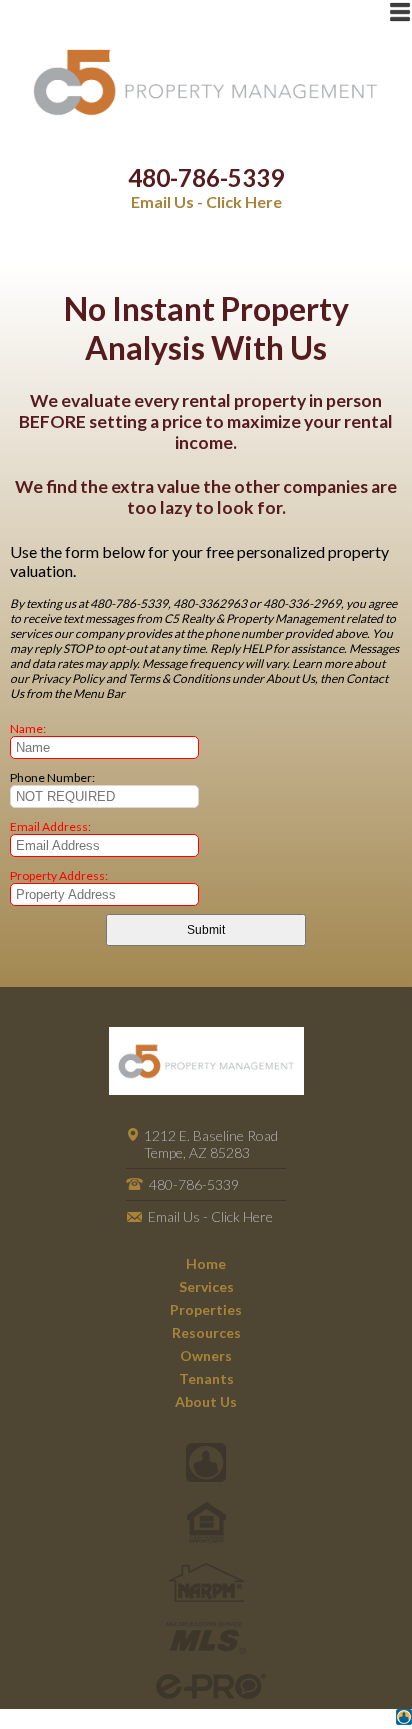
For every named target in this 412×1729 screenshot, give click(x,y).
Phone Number (51, 777)
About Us (206, 1401)
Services (206, 1286)
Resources (206, 1332)
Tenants (206, 1378)
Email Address (49, 826)
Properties (206, 1309)
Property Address (57, 875)
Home (206, 1263)
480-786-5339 (206, 177)
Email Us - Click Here (206, 201)
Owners (206, 1355)
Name (26, 728)
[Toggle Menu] (400, 12)
